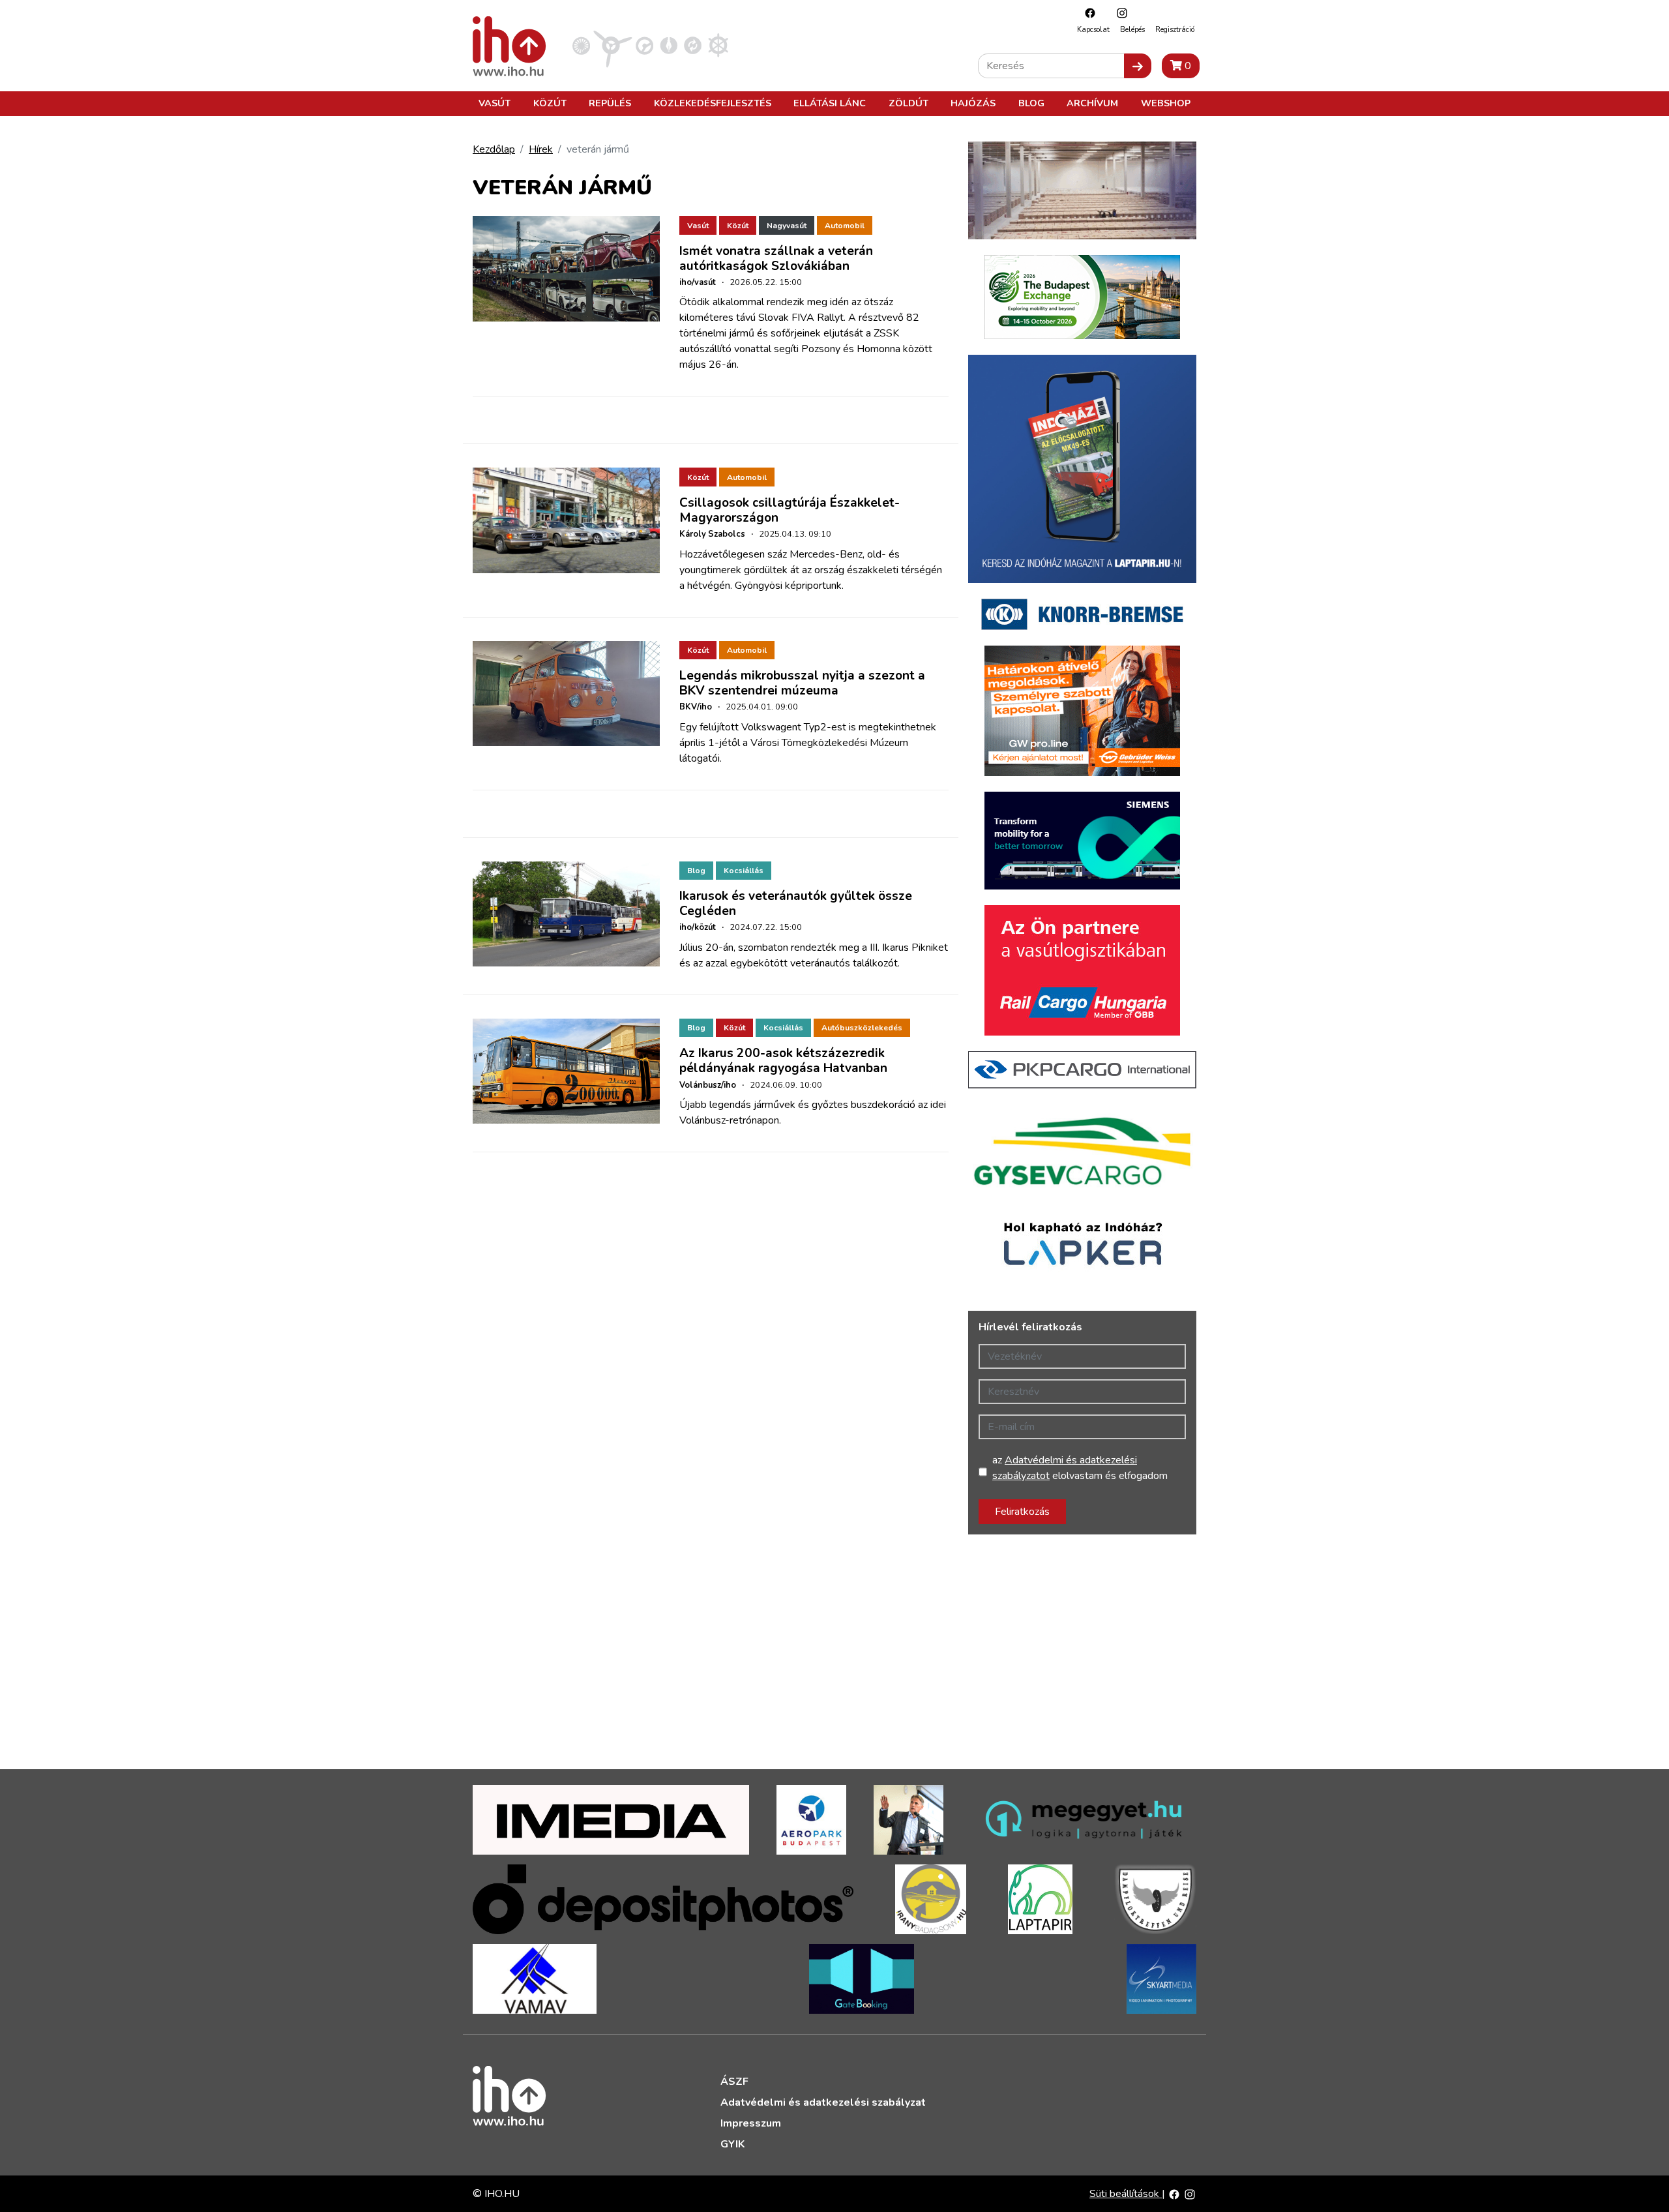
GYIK (732, 2144)
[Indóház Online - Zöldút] (693, 45)
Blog (1031, 103)
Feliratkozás (1022, 1512)
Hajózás (973, 103)
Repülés (610, 103)
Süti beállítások (1126, 2194)
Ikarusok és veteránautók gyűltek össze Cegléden (796, 904)
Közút (550, 103)
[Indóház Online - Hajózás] (718, 45)
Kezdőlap (494, 149)
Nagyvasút (787, 226)
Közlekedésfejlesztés (713, 103)
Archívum (1092, 103)
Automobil (845, 226)
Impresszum (751, 2123)
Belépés (1132, 30)
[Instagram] (1119, 13)
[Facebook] (1087, 13)
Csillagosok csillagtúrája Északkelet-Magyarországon (790, 510)
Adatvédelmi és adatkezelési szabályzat (823, 2102)
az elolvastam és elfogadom (1080, 1468)
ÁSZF (734, 2082)
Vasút (495, 103)
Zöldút (908, 103)
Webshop (1166, 103)
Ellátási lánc (830, 103)
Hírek (541, 149)
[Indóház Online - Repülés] (613, 45)
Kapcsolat (1093, 30)
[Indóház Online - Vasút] (581, 45)
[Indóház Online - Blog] (669, 45)
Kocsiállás (744, 871)
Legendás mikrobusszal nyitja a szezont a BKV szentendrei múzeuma (802, 683)
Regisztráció (1175, 30)
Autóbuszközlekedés (862, 1028)
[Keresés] (1138, 66)
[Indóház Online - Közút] (644, 45)
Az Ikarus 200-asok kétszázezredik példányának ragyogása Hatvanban (783, 1061)
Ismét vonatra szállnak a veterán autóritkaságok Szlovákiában (776, 259)
